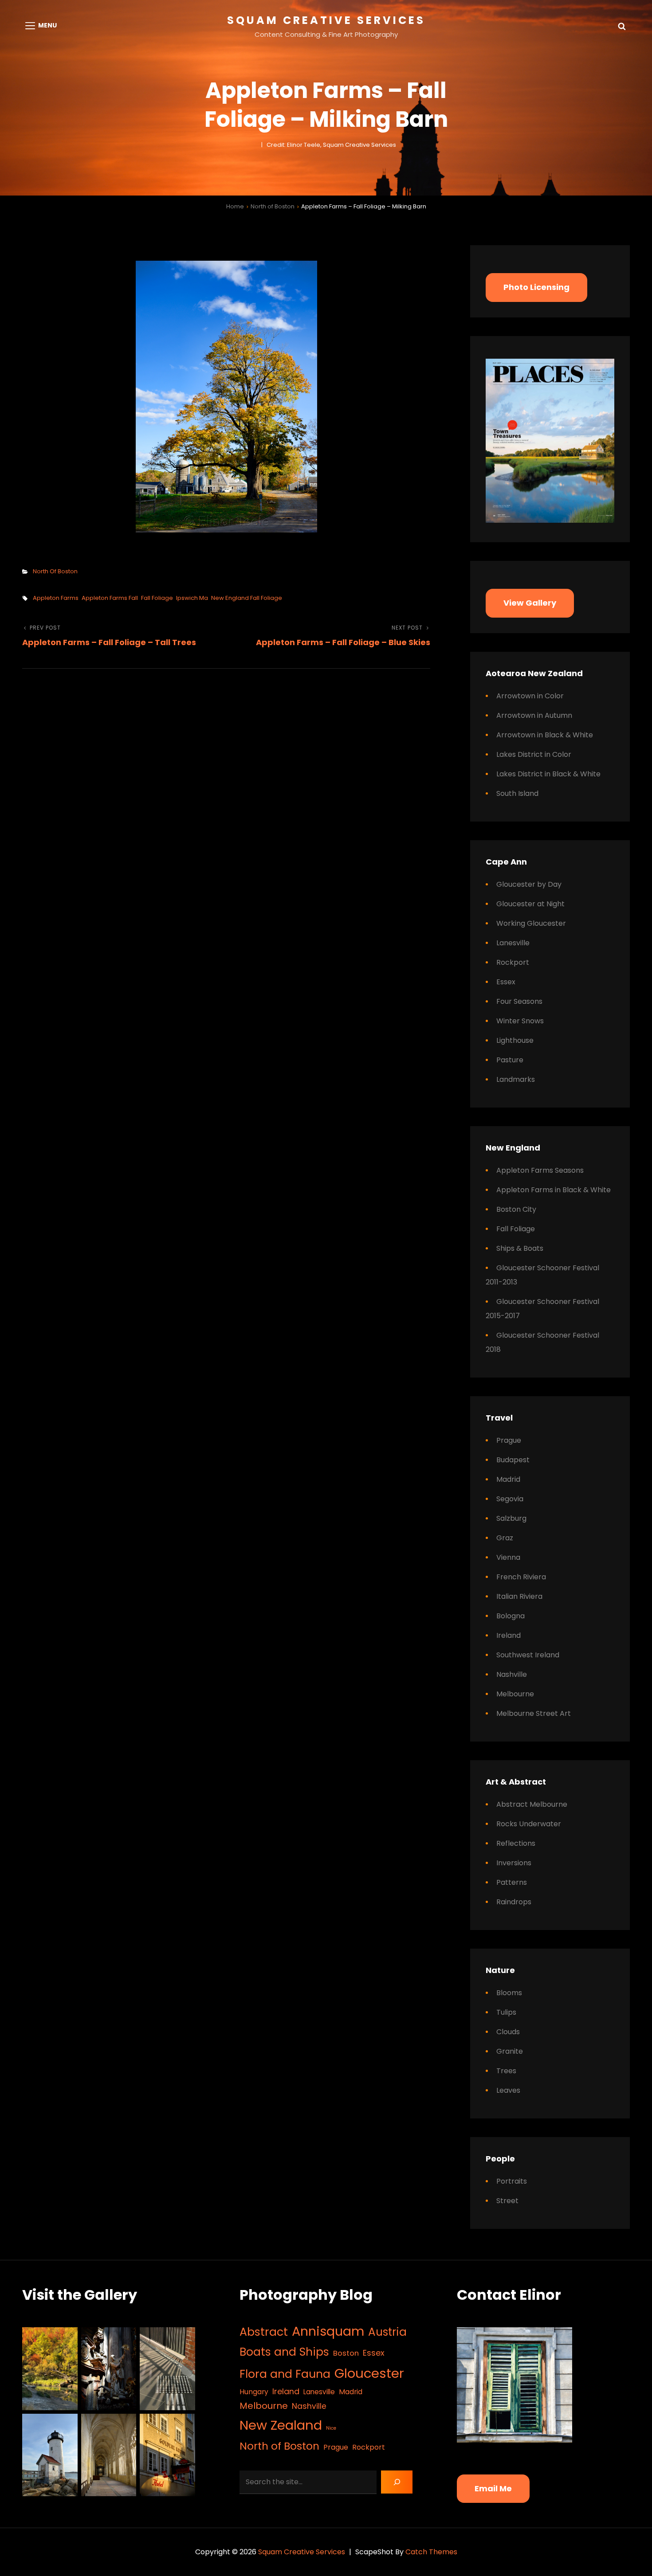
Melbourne (515, 1694)
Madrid (508, 1479)
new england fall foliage (247, 598)
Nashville (512, 1674)
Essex (506, 982)
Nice (331, 2428)
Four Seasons (519, 1001)
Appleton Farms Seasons (540, 1170)
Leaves (508, 2090)
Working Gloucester (531, 923)
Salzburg (511, 1518)
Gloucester (369, 2373)
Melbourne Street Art (534, 1713)
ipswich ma (192, 598)
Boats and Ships (284, 2352)
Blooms (509, 1993)
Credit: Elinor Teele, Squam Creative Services (331, 145)
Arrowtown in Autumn (534, 715)
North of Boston (273, 206)
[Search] (397, 2482)
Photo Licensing (536, 287)
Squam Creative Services (326, 20)
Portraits (512, 2181)
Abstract (264, 2332)
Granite (510, 2051)
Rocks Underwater (529, 1824)
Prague (509, 1440)
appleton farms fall (110, 598)
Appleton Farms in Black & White (554, 1190)
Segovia (510, 1499)
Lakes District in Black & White (548, 774)
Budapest (513, 1460)
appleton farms (56, 598)
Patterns (512, 1882)
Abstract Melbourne (532, 1804)
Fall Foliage (516, 1229)
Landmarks (516, 1079)
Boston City (516, 1209)
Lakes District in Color (534, 754)
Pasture (510, 1060)
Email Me (493, 2488)
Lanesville (513, 943)
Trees (506, 2071)
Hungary (254, 2392)
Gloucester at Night (530, 904)
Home (235, 206)
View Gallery (530, 603)
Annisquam (328, 2331)
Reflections (516, 1843)
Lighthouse (515, 1040)
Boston (346, 2353)
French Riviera (521, 1577)
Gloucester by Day (529, 884)
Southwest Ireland (528, 1655)
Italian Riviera (519, 1596)
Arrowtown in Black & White (545, 735)
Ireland (509, 1635)
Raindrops (514, 1902)
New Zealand (281, 2425)
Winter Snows (520, 1021)
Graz (505, 1538)
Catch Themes (431, 2552)
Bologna (511, 1616)
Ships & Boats (520, 1248)
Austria (387, 2332)
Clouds (508, 2032)
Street (507, 2201)
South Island (517, 793)
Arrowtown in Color (530, 696)
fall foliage (157, 598)
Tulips (506, 2012)
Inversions (514, 1863)
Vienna (508, 1557)
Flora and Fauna (285, 2374)
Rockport (513, 962)
